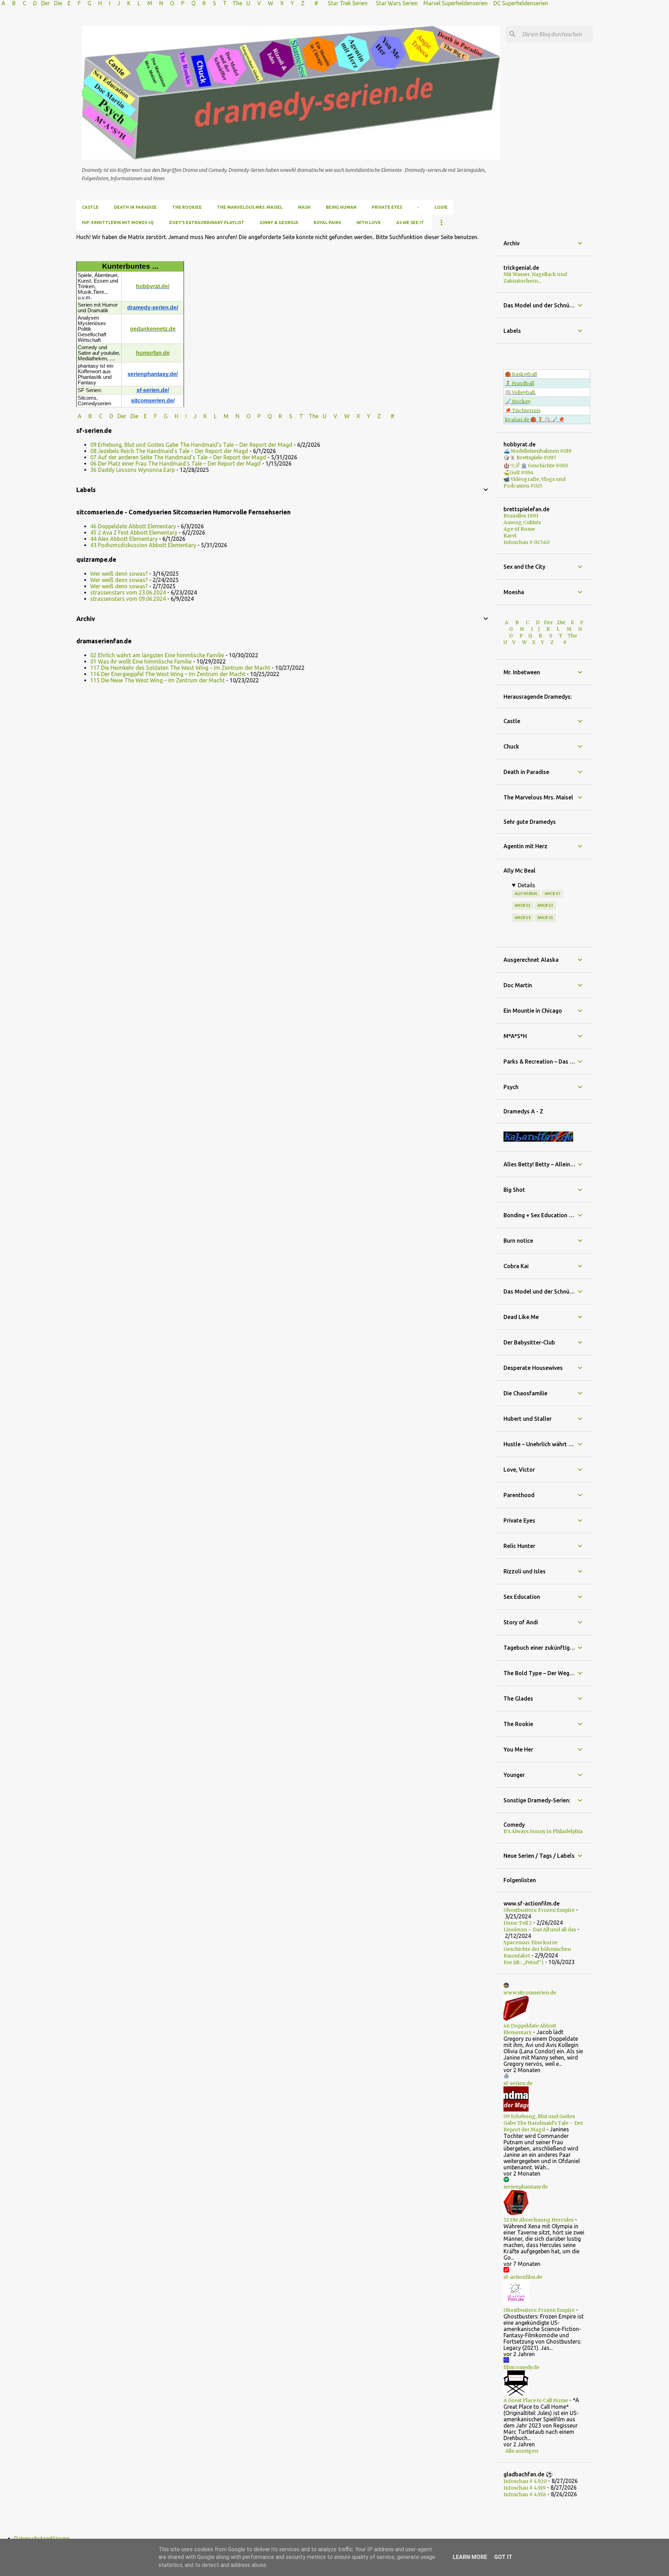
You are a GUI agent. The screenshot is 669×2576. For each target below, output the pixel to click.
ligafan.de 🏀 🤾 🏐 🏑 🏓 (535, 420)
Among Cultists (522, 522)
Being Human (341, 207)
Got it (503, 2557)
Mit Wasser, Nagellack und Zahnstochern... (535, 278)
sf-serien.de (518, 2083)
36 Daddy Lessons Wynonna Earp (133, 470)
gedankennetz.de (153, 329)
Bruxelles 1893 (521, 516)
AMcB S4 (522, 918)
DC (498, 3)
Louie (441, 207)
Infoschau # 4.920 (525, 2481)
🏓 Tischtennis (523, 411)
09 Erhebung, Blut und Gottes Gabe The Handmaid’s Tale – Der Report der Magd (191, 445)
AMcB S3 (545, 905)
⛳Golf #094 (519, 473)
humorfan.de (153, 353)
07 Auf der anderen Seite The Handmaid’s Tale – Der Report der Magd (178, 457)
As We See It (410, 223)
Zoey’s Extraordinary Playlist (207, 223)
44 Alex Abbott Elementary (124, 539)
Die (58, 3)
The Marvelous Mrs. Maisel (250, 207)
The (237, 3)
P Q (189, 3)
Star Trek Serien (348, 3)
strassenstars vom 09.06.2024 (128, 599)
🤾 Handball (520, 383)
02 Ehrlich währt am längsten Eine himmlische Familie (157, 655)
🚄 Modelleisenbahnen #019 (537, 451)
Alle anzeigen (522, 2451)
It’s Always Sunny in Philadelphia (543, 1831)
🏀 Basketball (521, 374)
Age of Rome (519, 529)
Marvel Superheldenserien (456, 3)
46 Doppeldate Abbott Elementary (133, 526)
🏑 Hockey (518, 401)
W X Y (282, 3)
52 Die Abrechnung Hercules (539, 2220)
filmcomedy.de (521, 2367)
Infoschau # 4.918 (525, 2494)
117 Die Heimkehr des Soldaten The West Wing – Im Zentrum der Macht (180, 668)
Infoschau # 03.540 (526, 542)
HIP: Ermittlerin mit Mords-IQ (118, 223)
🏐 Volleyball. (520, 392)
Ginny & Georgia (279, 223)
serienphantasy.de (526, 2187)
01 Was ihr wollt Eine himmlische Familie (141, 661)
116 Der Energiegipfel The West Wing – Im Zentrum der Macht (168, 674)
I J (115, 3)
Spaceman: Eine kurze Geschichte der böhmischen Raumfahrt (537, 1949)
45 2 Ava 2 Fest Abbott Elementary (134, 532)
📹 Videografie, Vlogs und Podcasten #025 (535, 482)
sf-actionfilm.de (523, 2277)
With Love (369, 223)
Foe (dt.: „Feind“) (524, 1962)
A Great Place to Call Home (536, 2400)
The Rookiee (187, 207)
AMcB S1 (552, 894)
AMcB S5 (545, 918)
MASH (304, 207)
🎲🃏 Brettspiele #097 (530, 458)
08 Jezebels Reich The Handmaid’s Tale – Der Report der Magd (169, 451)
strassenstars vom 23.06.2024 (128, 592)
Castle (90, 207)
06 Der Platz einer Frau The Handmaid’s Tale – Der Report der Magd (175, 463)
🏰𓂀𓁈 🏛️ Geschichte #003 (536, 466)
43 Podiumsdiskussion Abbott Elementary (143, 545)
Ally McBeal (526, 894)
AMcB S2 (522, 905)
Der (45, 3)
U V (254, 3)
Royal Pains (327, 223)
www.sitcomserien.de (530, 1993)
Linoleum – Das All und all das (540, 1930)
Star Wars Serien (397, 3)
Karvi (510, 536)
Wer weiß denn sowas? (119, 574)
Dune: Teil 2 (518, 1923)
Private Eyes (387, 207)
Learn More (470, 2557)
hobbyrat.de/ (153, 286)
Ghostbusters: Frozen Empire (539, 1910)
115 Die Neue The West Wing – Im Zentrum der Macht (157, 680)
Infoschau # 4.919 (525, 2488)
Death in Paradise (135, 207)
